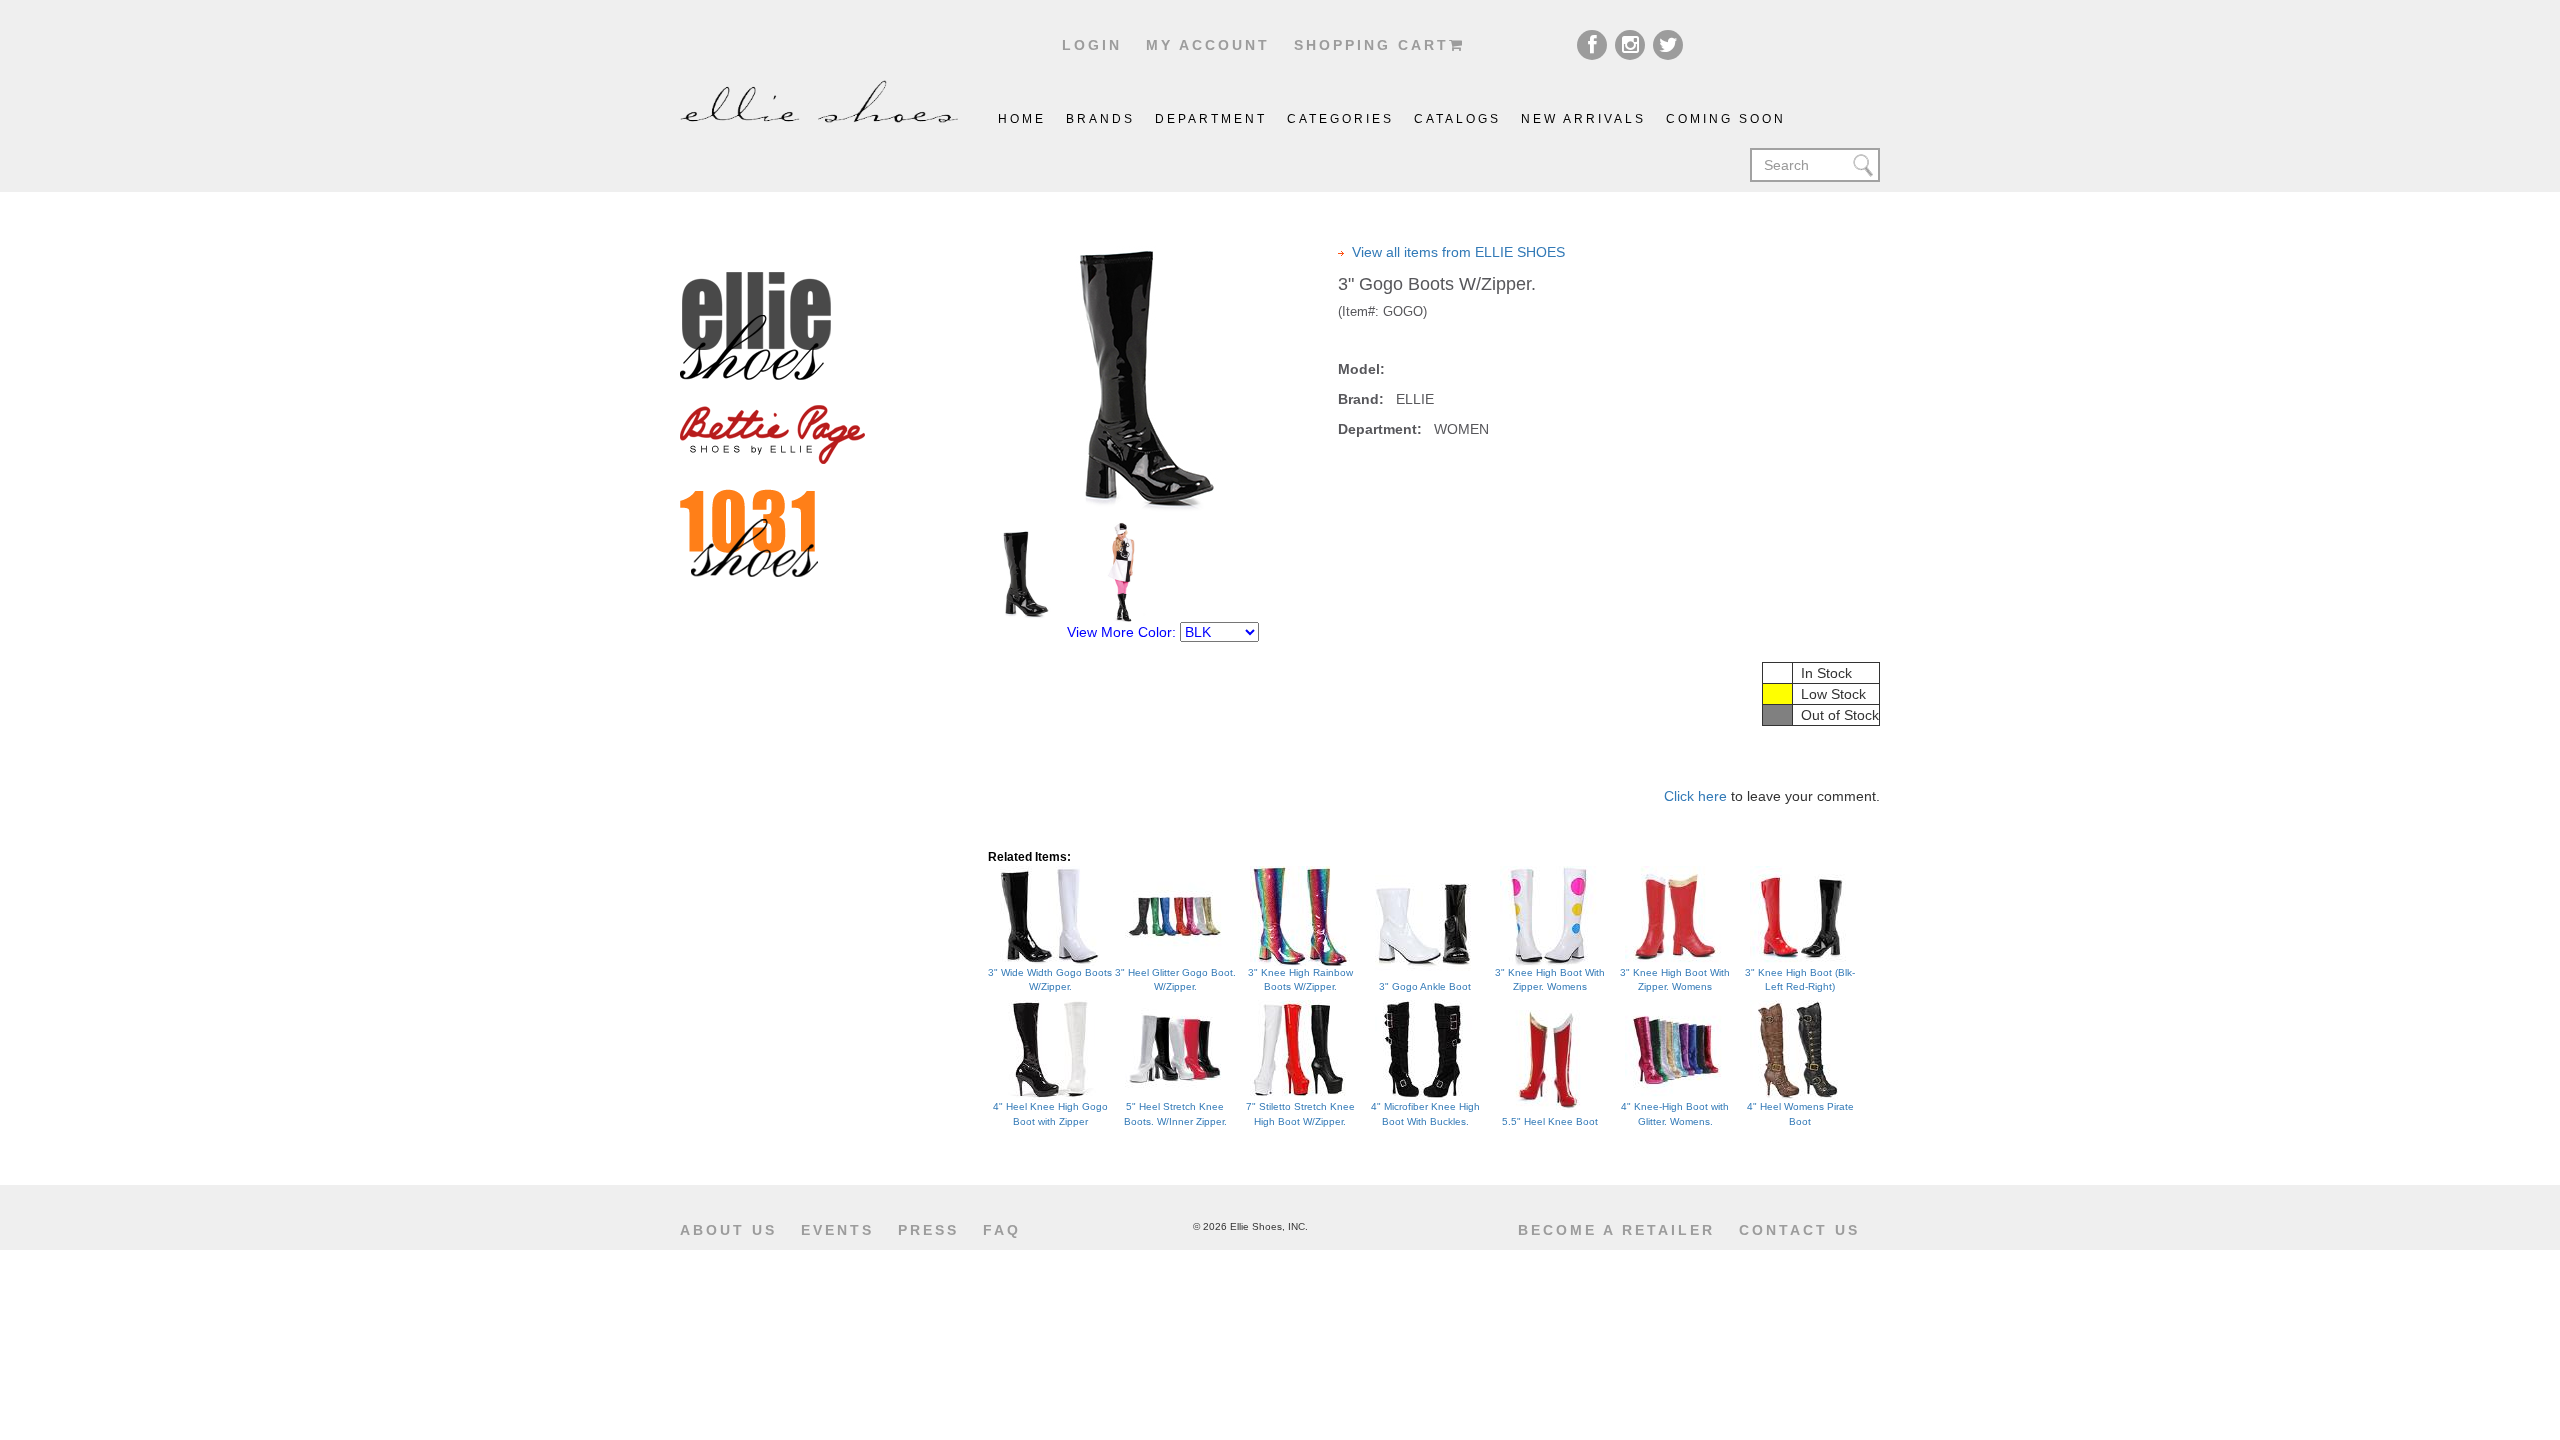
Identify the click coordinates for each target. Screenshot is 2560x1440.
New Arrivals (1583, 119)
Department (1211, 119)
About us (728, 1230)
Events (837, 1230)
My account (1208, 45)
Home (1022, 119)
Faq (1002, 1230)
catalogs (1457, 119)
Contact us (1799, 1230)
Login (1092, 45)
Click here (1695, 796)
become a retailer (1616, 1230)
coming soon (1726, 119)
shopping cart (1371, 45)
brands (1100, 119)
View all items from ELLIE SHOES (1458, 252)
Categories (1340, 119)
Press (928, 1230)
